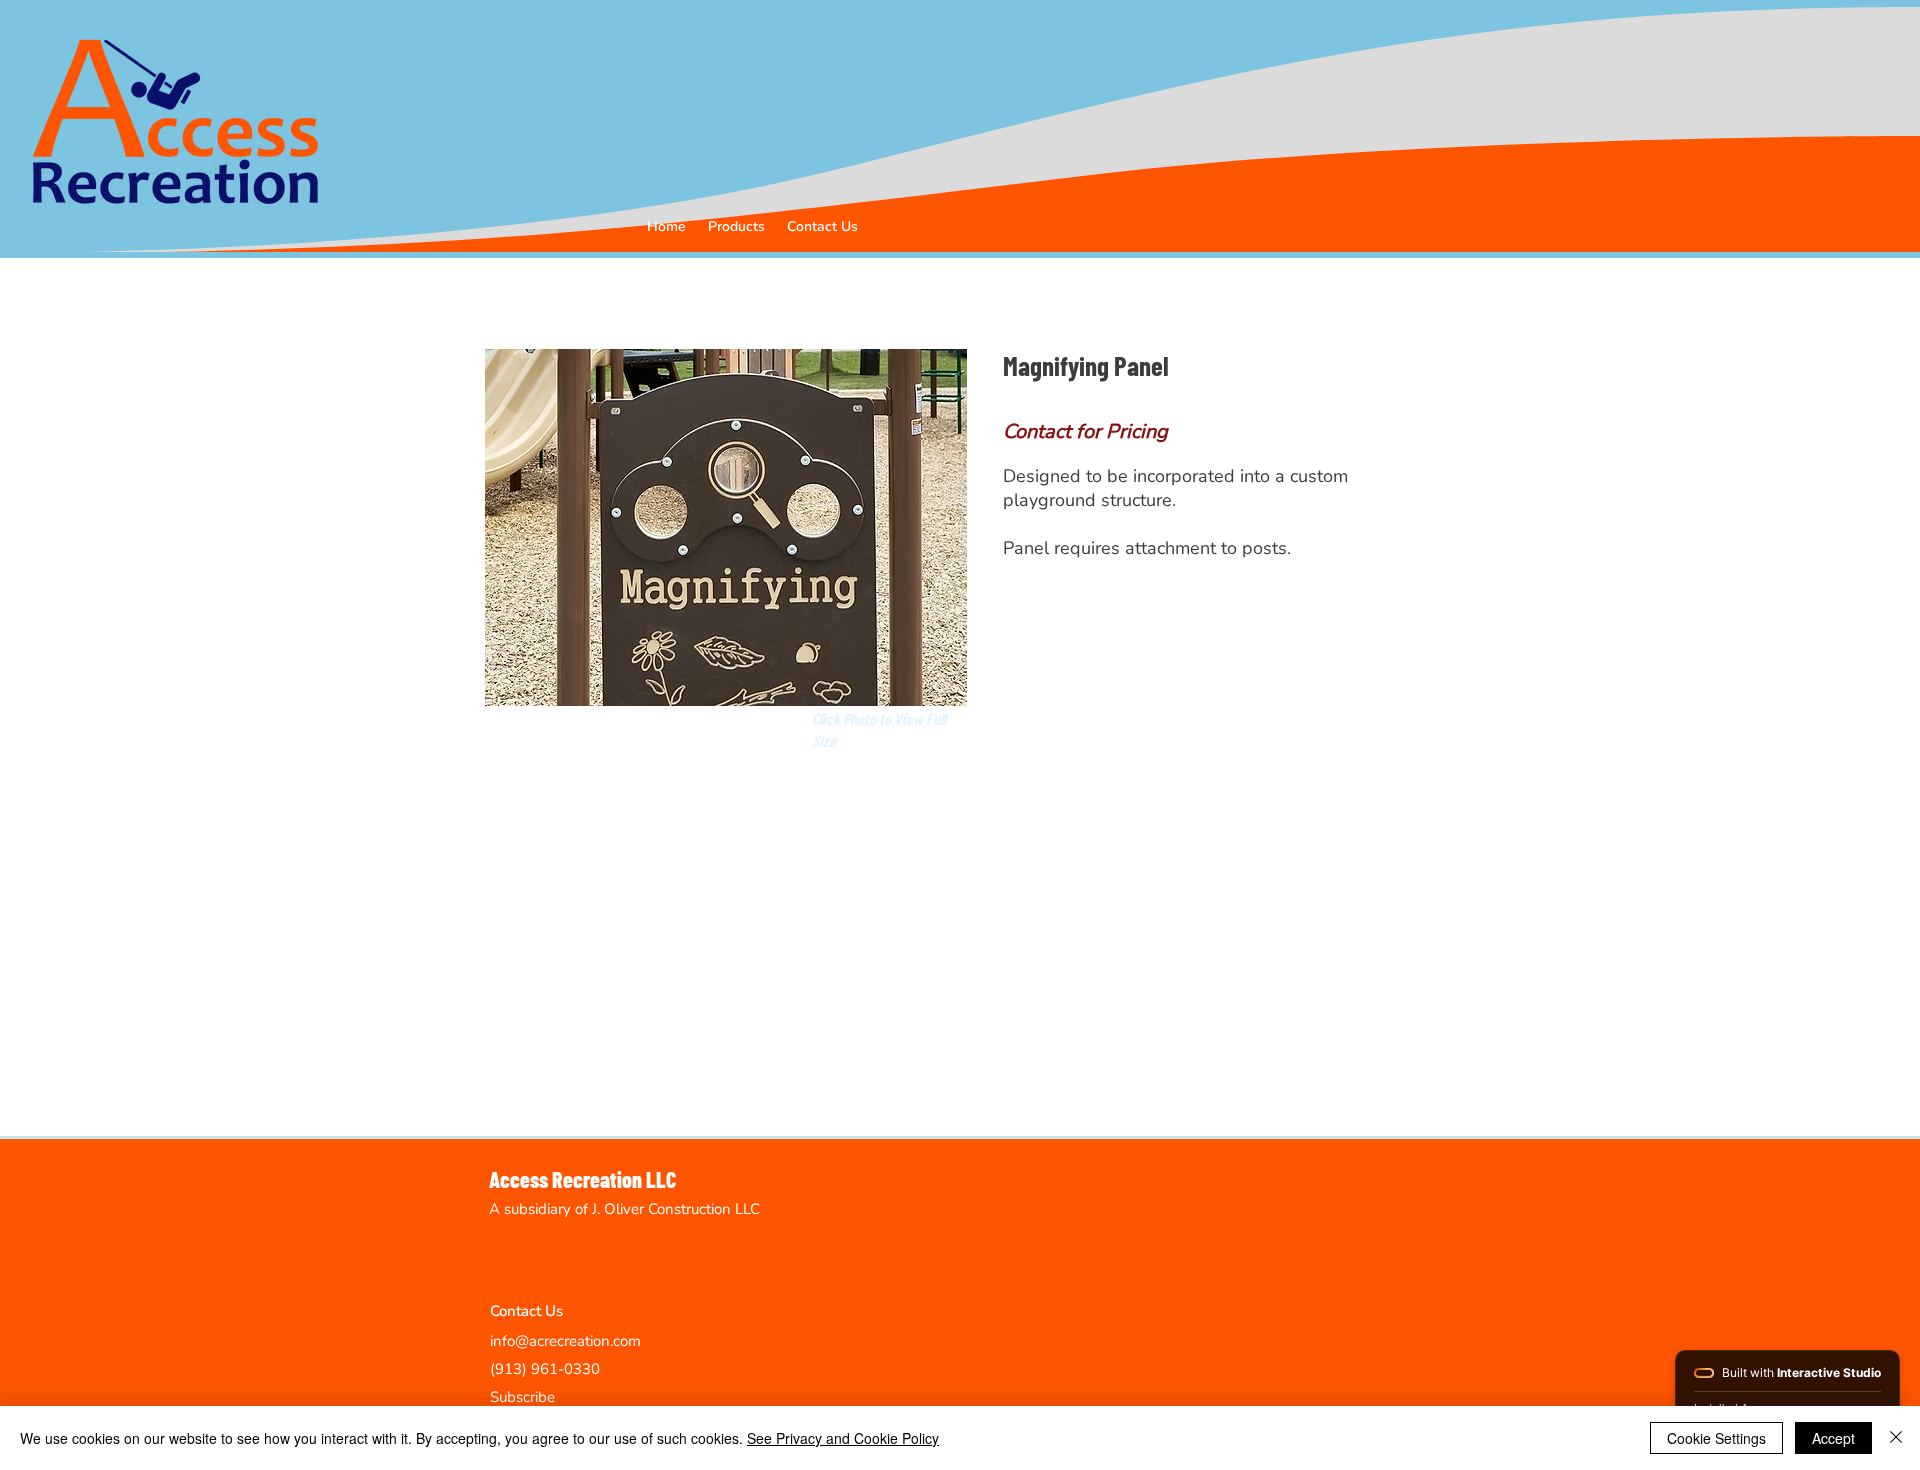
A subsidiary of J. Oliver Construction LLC (624, 1209)
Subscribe (522, 1397)
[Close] (1896, 1438)
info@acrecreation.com (565, 1341)
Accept (1833, 1438)
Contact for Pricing (1085, 431)
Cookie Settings (1716, 1438)
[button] (736, 226)
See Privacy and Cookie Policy (843, 1438)
